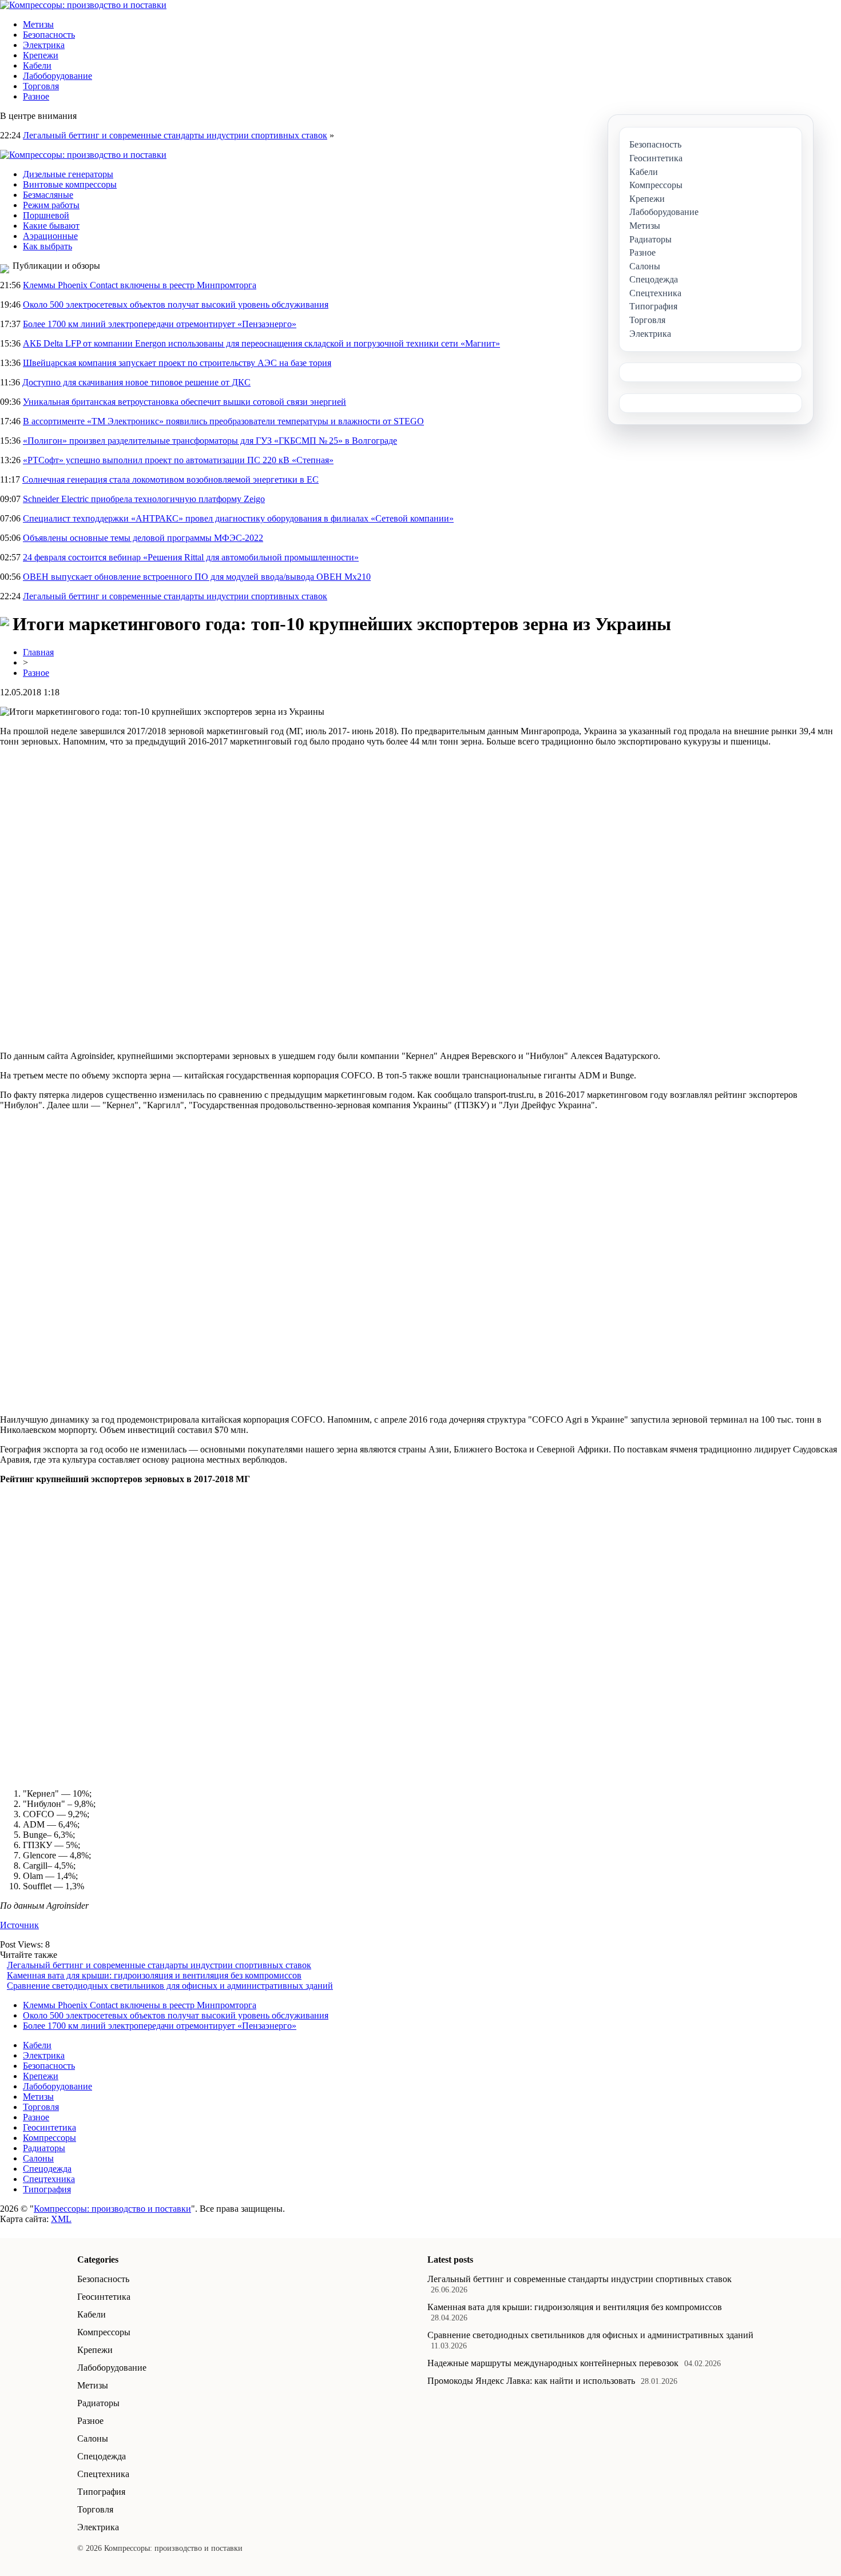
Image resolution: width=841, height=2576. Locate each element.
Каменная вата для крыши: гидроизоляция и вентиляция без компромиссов (154, 1975)
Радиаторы (44, 2148)
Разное (36, 96)
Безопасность (49, 35)
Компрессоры (49, 2138)
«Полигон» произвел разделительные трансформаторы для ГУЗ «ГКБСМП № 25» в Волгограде (210, 441)
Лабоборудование (57, 76)
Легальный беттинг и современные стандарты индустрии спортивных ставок (175, 135)
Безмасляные (48, 195)
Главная (38, 652)
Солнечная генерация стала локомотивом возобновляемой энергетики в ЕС (170, 479)
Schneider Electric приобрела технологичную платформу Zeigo (144, 499)
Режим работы (51, 205)
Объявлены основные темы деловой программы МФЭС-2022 (143, 538)
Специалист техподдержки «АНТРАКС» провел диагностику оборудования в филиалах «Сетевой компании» (238, 518)
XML (61, 2219)
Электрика (44, 45)
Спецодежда (47, 2169)
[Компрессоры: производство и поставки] (83, 5)
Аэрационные (50, 236)
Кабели (37, 65)
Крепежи (41, 55)
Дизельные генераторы (68, 174)
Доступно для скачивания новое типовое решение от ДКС (136, 382)
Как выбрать (47, 246)
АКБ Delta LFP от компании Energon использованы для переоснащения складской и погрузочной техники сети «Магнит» (261, 343)
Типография (47, 2189)
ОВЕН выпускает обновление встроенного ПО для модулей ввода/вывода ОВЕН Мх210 (197, 577)
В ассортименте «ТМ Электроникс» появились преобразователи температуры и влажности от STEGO (223, 421)
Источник (19, 1925)
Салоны (38, 2158)
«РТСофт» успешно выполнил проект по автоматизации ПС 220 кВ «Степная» (178, 460)
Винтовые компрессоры (70, 184)
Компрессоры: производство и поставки (112, 2209)
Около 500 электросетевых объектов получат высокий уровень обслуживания (176, 304)
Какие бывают (51, 226)
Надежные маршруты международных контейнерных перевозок (553, 2363)
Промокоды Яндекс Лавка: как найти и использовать (531, 2381)
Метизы (38, 24)
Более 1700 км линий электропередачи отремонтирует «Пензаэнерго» (160, 324)
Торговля (41, 86)
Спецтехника (49, 2179)
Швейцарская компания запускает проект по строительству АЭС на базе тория (177, 363)
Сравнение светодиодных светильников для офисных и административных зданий (170, 1986)
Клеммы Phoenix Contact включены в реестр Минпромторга (140, 285)
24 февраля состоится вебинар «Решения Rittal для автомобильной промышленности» (191, 557)
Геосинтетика (49, 2127)
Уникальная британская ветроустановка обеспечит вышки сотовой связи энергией (185, 402)
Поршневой (46, 215)
